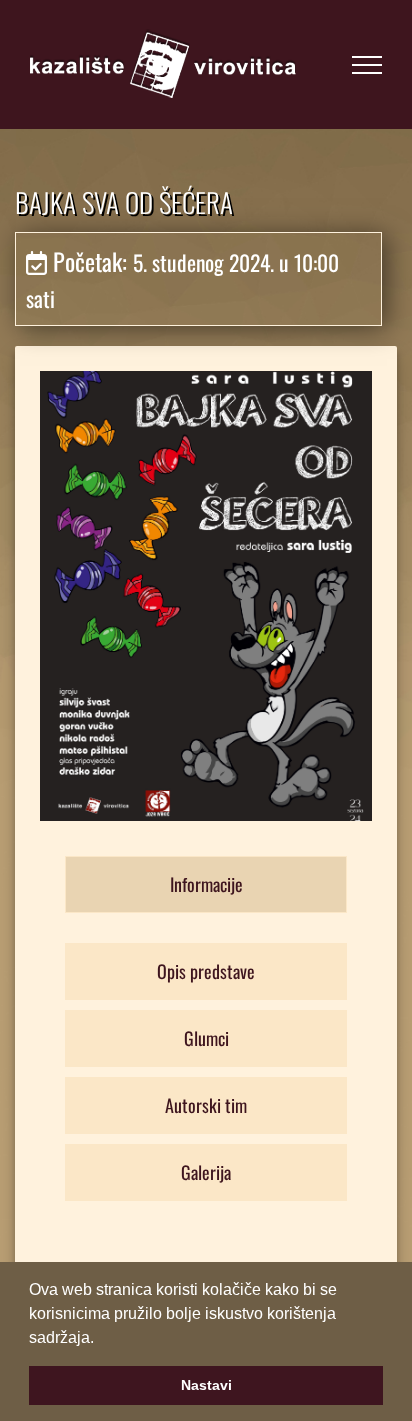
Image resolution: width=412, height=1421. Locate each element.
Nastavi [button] (206, 1385)
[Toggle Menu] (367, 65)
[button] (101, 1339)
